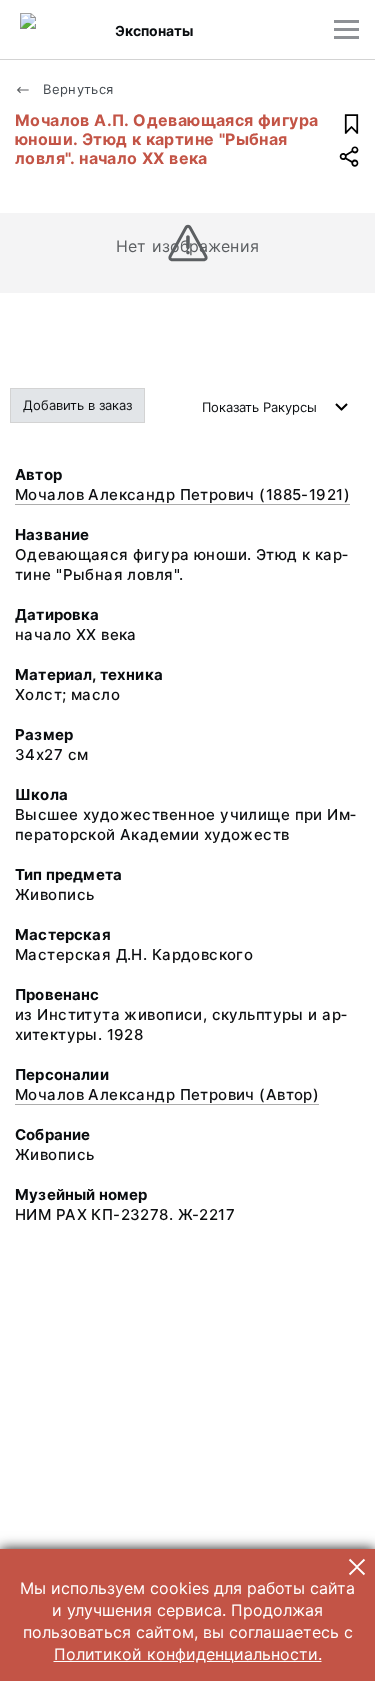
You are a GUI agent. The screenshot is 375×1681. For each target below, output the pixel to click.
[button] (357, 1567)
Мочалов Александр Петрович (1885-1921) (182, 494)
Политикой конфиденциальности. (188, 1654)
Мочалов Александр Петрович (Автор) (167, 1094)
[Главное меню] (346, 29)
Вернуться (76, 89)
